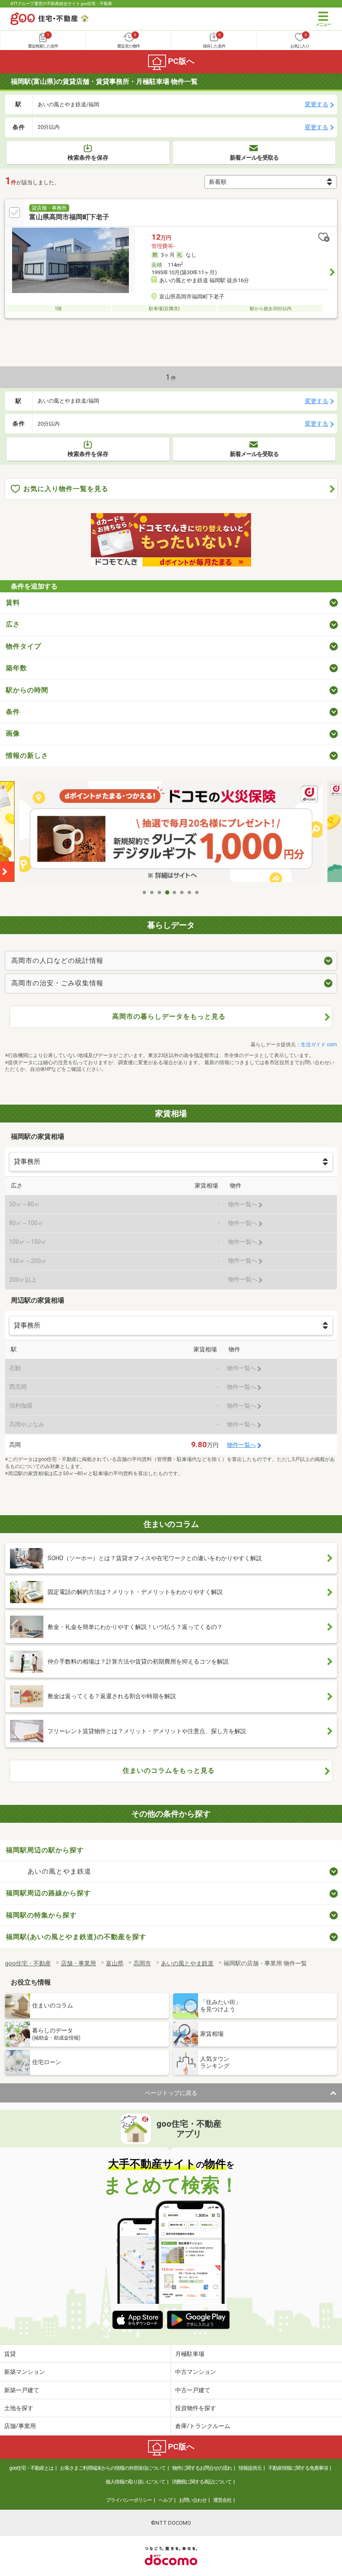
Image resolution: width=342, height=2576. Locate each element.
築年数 (16, 668)
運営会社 (222, 2500)
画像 (13, 733)
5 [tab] (175, 892)
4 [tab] (167, 892)
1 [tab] (145, 892)
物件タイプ (24, 646)
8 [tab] (197, 892)
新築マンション (25, 2372)
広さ (13, 624)
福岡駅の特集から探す (41, 1915)
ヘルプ (165, 2500)
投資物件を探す (196, 2408)
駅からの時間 (27, 690)
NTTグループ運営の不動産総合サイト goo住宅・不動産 (61, 4)
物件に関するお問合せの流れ (202, 2468)
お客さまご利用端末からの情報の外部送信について (113, 2468)
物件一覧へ (241, 1445)
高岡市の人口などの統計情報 (57, 961)
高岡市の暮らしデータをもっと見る (169, 1016)
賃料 (13, 603)
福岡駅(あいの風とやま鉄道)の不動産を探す (76, 1937)
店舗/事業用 (20, 2426)
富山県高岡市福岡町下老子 (69, 217)
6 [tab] (182, 892)
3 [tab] (160, 892)
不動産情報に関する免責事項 (298, 2468)
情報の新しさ (27, 756)
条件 (13, 712)
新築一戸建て (22, 2390)
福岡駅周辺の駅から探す (45, 1850)
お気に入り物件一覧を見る (66, 489)
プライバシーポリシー (129, 2500)
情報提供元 (250, 2468)
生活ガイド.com (319, 1045)
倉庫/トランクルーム (203, 2426)
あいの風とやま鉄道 (59, 1871)
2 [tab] (152, 892)
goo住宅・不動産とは (31, 2468)
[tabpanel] (171, 833)
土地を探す (19, 2408)
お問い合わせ (193, 2500)
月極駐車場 (190, 2354)
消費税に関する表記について (202, 2482)
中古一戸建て (193, 2390)
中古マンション (196, 2372)
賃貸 (10, 2354)
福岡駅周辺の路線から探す (48, 1893)
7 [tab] (190, 892)
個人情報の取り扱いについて (135, 2482)
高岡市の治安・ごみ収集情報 (57, 983)
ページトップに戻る (171, 2093)
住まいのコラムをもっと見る (169, 1770)
